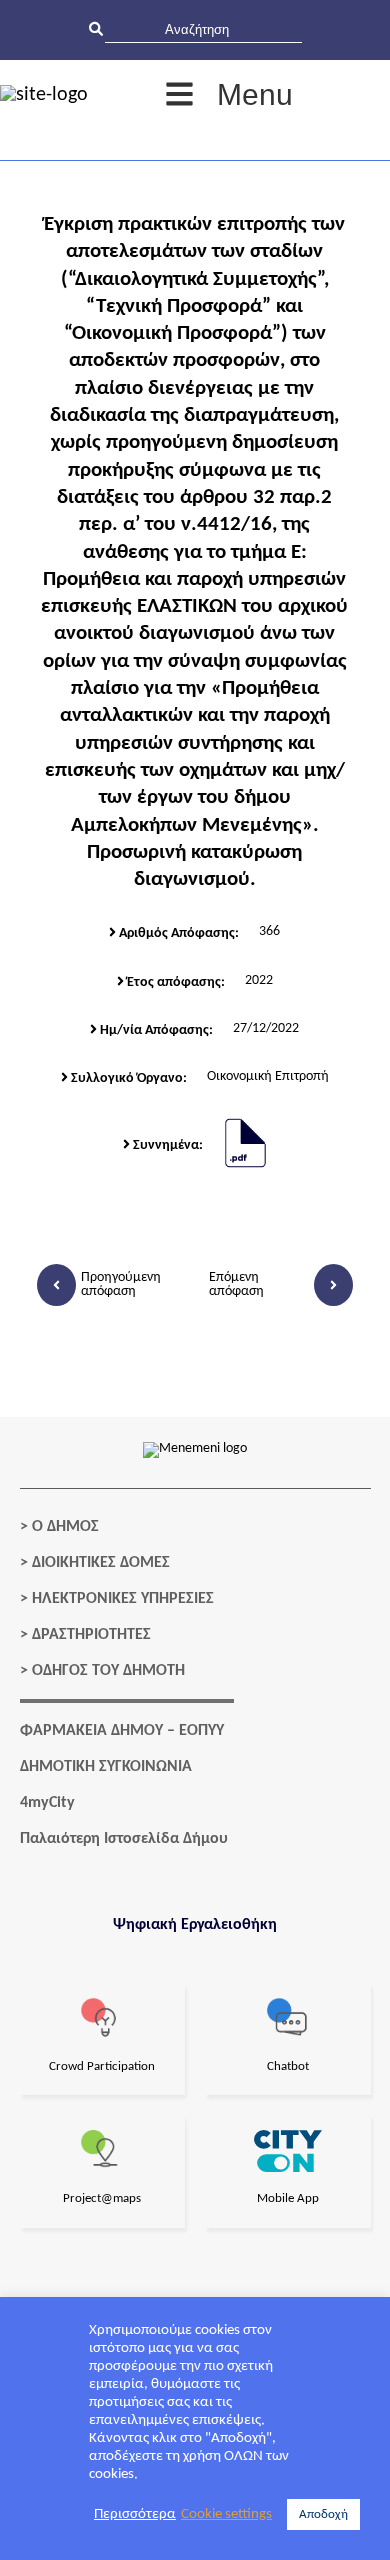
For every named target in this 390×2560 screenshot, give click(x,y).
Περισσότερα (135, 2514)
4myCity (47, 1803)
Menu (255, 94)
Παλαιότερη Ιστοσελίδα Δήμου (124, 1839)
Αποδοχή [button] (323, 2514)
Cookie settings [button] (226, 2514)
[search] (203, 29)
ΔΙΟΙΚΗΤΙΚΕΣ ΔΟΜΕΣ (101, 1563)
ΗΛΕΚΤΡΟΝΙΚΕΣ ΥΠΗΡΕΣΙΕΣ (123, 1599)
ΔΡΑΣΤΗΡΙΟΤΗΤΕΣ (91, 1635)
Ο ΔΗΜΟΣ (65, 1527)
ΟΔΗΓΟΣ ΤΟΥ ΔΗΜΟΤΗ (108, 1671)
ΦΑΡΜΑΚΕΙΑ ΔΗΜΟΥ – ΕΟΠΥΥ (122, 1731)
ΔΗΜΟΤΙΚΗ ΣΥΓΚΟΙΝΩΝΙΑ (106, 1767)
